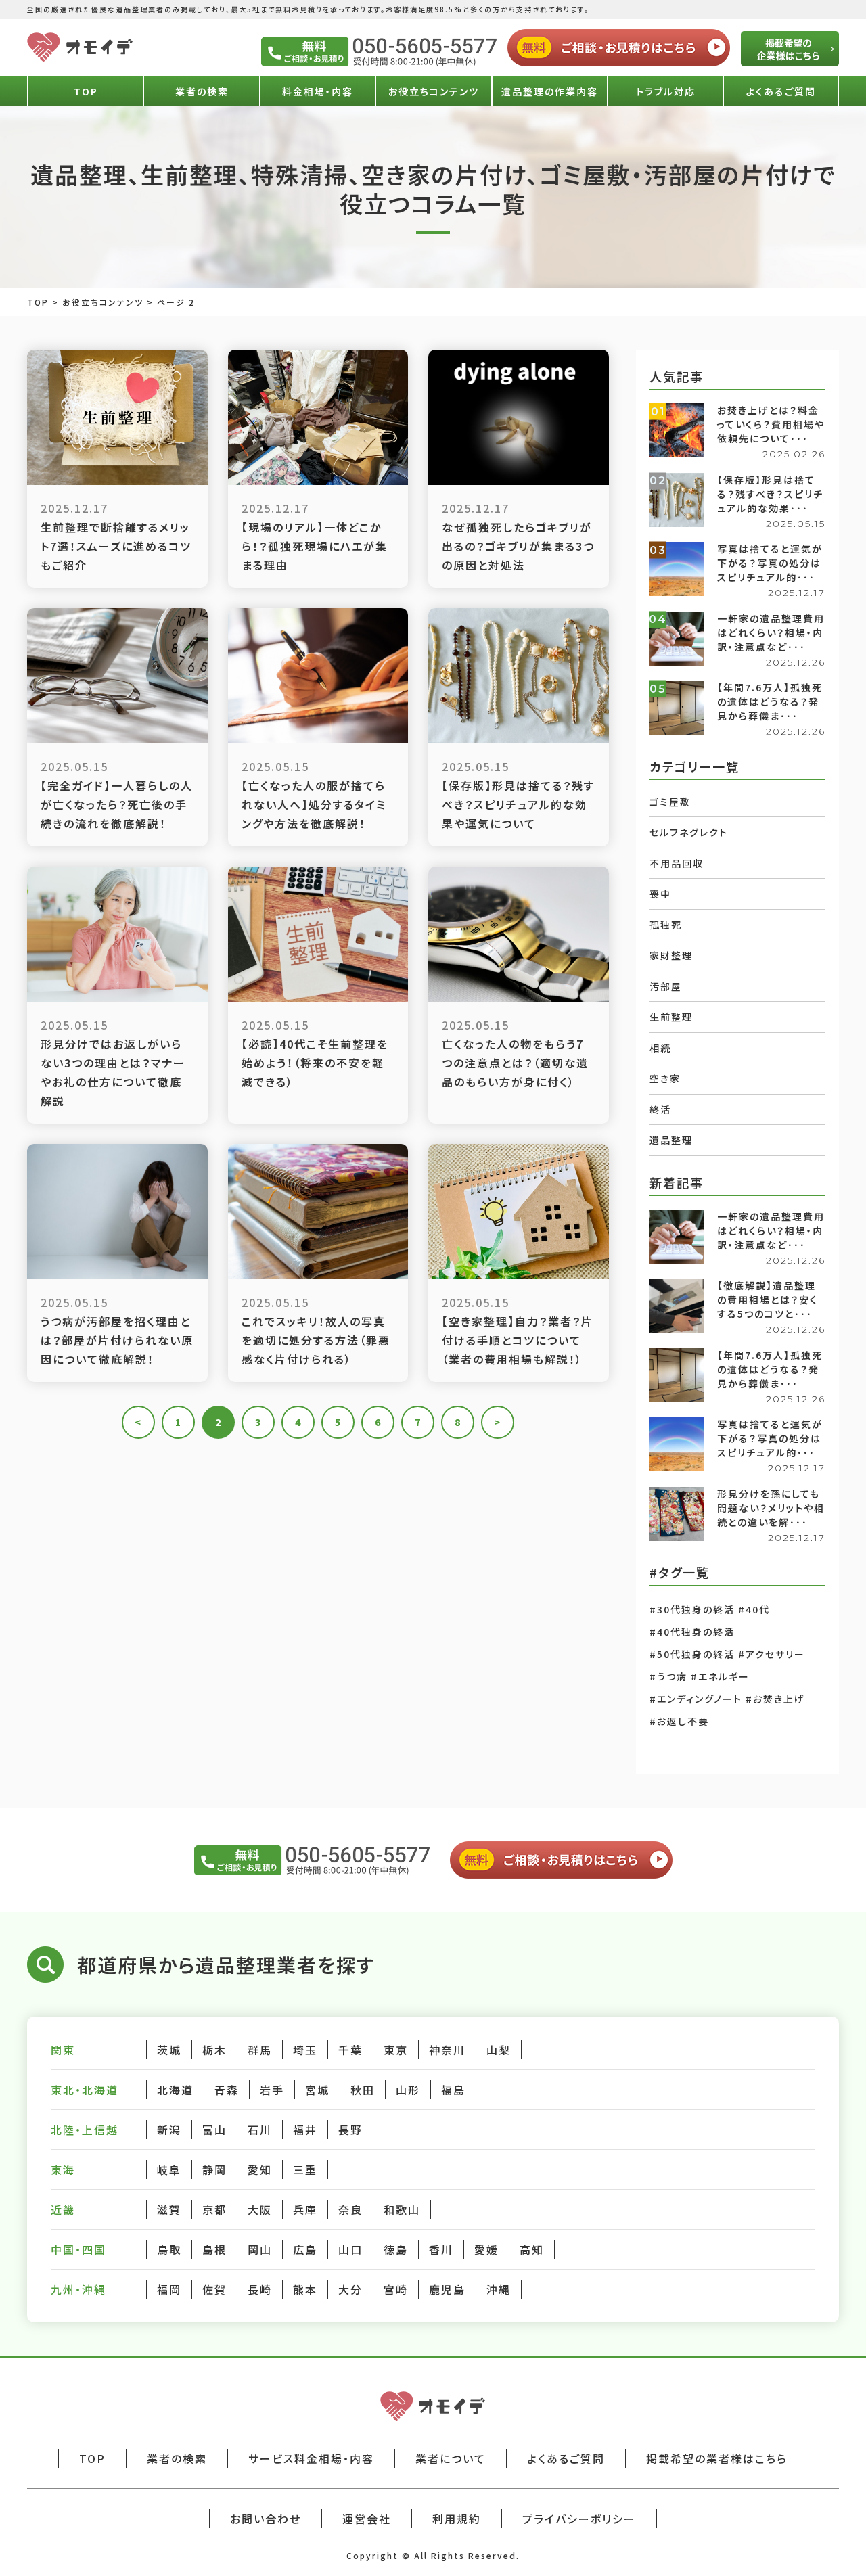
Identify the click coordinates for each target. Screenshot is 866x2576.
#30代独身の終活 (692, 1609)
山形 (408, 2090)
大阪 (260, 2209)
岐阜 (169, 2169)
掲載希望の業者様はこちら (717, 2458)
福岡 (169, 2289)
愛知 (260, 2169)
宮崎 (396, 2289)
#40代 (754, 1609)
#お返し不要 (679, 1721)
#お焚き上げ (775, 1699)
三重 (305, 2169)
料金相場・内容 (318, 91)
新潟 (169, 2130)
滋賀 (169, 2209)
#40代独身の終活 (692, 1632)
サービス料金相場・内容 (311, 2458)
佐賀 (214, 2289)
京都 (214, 2209)
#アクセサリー (772, 1654)
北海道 (175, 2090)
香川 (441, 2249)
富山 (214, 2130)
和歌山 (402, 2209)
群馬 (260, 2050)
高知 (532, 2249)
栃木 (214, 2050)
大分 (350, 2289)
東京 (396, 2050)
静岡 (214, 2169)
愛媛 (486, 2249)
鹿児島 (447, 2289)
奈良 (350, 2209)
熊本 (305, 2289)
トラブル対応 (666, 91)
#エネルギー (720, 1676)
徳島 (396, 2249)
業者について (451, 2458)
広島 (305, 2249)
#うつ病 (668, 1676)
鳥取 (169, 2249)
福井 (305, 2130)
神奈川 (447, 2050)
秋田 (363, 2090)
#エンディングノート (696, 1699)
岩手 (272, 2090)
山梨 (499, 2050)
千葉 (350, 2050)
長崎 (260, 2289)
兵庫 (305, 2209)
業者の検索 (202, 91)
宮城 (317, 2090)
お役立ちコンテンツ (434, 91)
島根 (214, 2249)
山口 (350, 2249)
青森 (227, 2090)
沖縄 (499, 2289)
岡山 (260, 2249)
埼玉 (305, 2050)
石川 (260, 2130)
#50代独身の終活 (692, 1654)
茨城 (169, 2050)
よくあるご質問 (781, 91)
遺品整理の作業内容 (550, 91)
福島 (453, 2090)
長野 (350, 2130)
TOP (86, 91)
